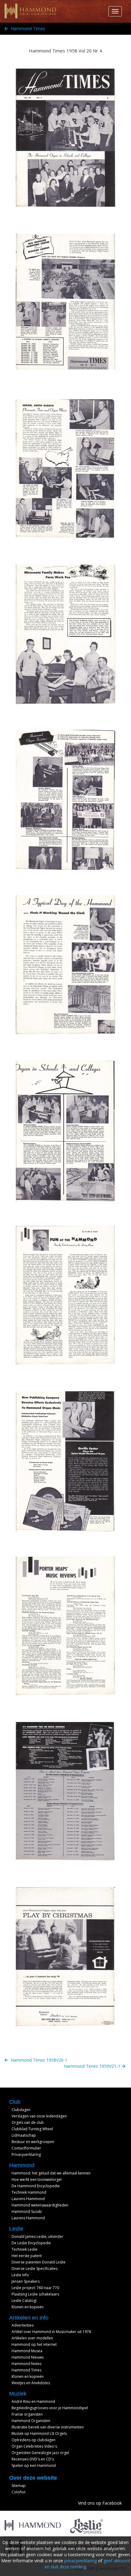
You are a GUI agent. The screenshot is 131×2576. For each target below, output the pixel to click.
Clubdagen (21, 2110)
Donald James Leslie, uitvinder (37, 2237)
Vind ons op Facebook (100, 2503)
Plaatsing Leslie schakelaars (35, 2294)
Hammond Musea (27, 2351)
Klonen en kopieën (28, 2307)
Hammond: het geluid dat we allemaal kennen (51, 2173)
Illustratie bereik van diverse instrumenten (48, 2427)
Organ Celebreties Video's (34, 2446)
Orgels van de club (28, 2122)
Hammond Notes (27, 2364)
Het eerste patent (27, 2256)
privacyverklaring (81, 2561)
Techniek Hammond (29, 2192)
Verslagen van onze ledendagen (39, 2116)
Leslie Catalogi (24, 2301)
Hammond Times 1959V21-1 (93, 2066)
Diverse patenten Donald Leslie (39, 2262)
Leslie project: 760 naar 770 (35, 2288)
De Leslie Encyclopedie (31, 2243)
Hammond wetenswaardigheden (40, 2205)
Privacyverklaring (26, 2154)
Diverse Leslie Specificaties (35, 2269)
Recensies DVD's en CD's (33, 2459)
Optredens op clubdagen (34, 2440)
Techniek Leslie (25, 2249)
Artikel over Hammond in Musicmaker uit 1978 (51, 2332)
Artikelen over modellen (32, 2338)
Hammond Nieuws (28, 2357)
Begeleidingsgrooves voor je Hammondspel (50, 2408)
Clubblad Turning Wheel (32, 2129)
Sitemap (19, 2486)
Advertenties (23, 2325)
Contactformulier (26, 2148)
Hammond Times (27, 29)
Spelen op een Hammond (34, 2465)
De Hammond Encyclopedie (36, 2186)
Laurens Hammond (28, 2199)
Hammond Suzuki (27, 2212)
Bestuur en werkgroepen (33, 2142)
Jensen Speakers (26, 2281)
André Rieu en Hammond (33, 2401)
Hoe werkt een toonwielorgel (37, 2179)
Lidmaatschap (24, 2135)
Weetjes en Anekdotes (31, 2383)
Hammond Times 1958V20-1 (38, 2060)
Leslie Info (20, 2275)
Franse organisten (27, 2414)
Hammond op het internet (34, 2344)
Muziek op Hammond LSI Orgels (39, 2433)
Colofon (19, 2492)
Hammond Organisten (31, 2421)
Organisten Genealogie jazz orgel (40, 2453)
